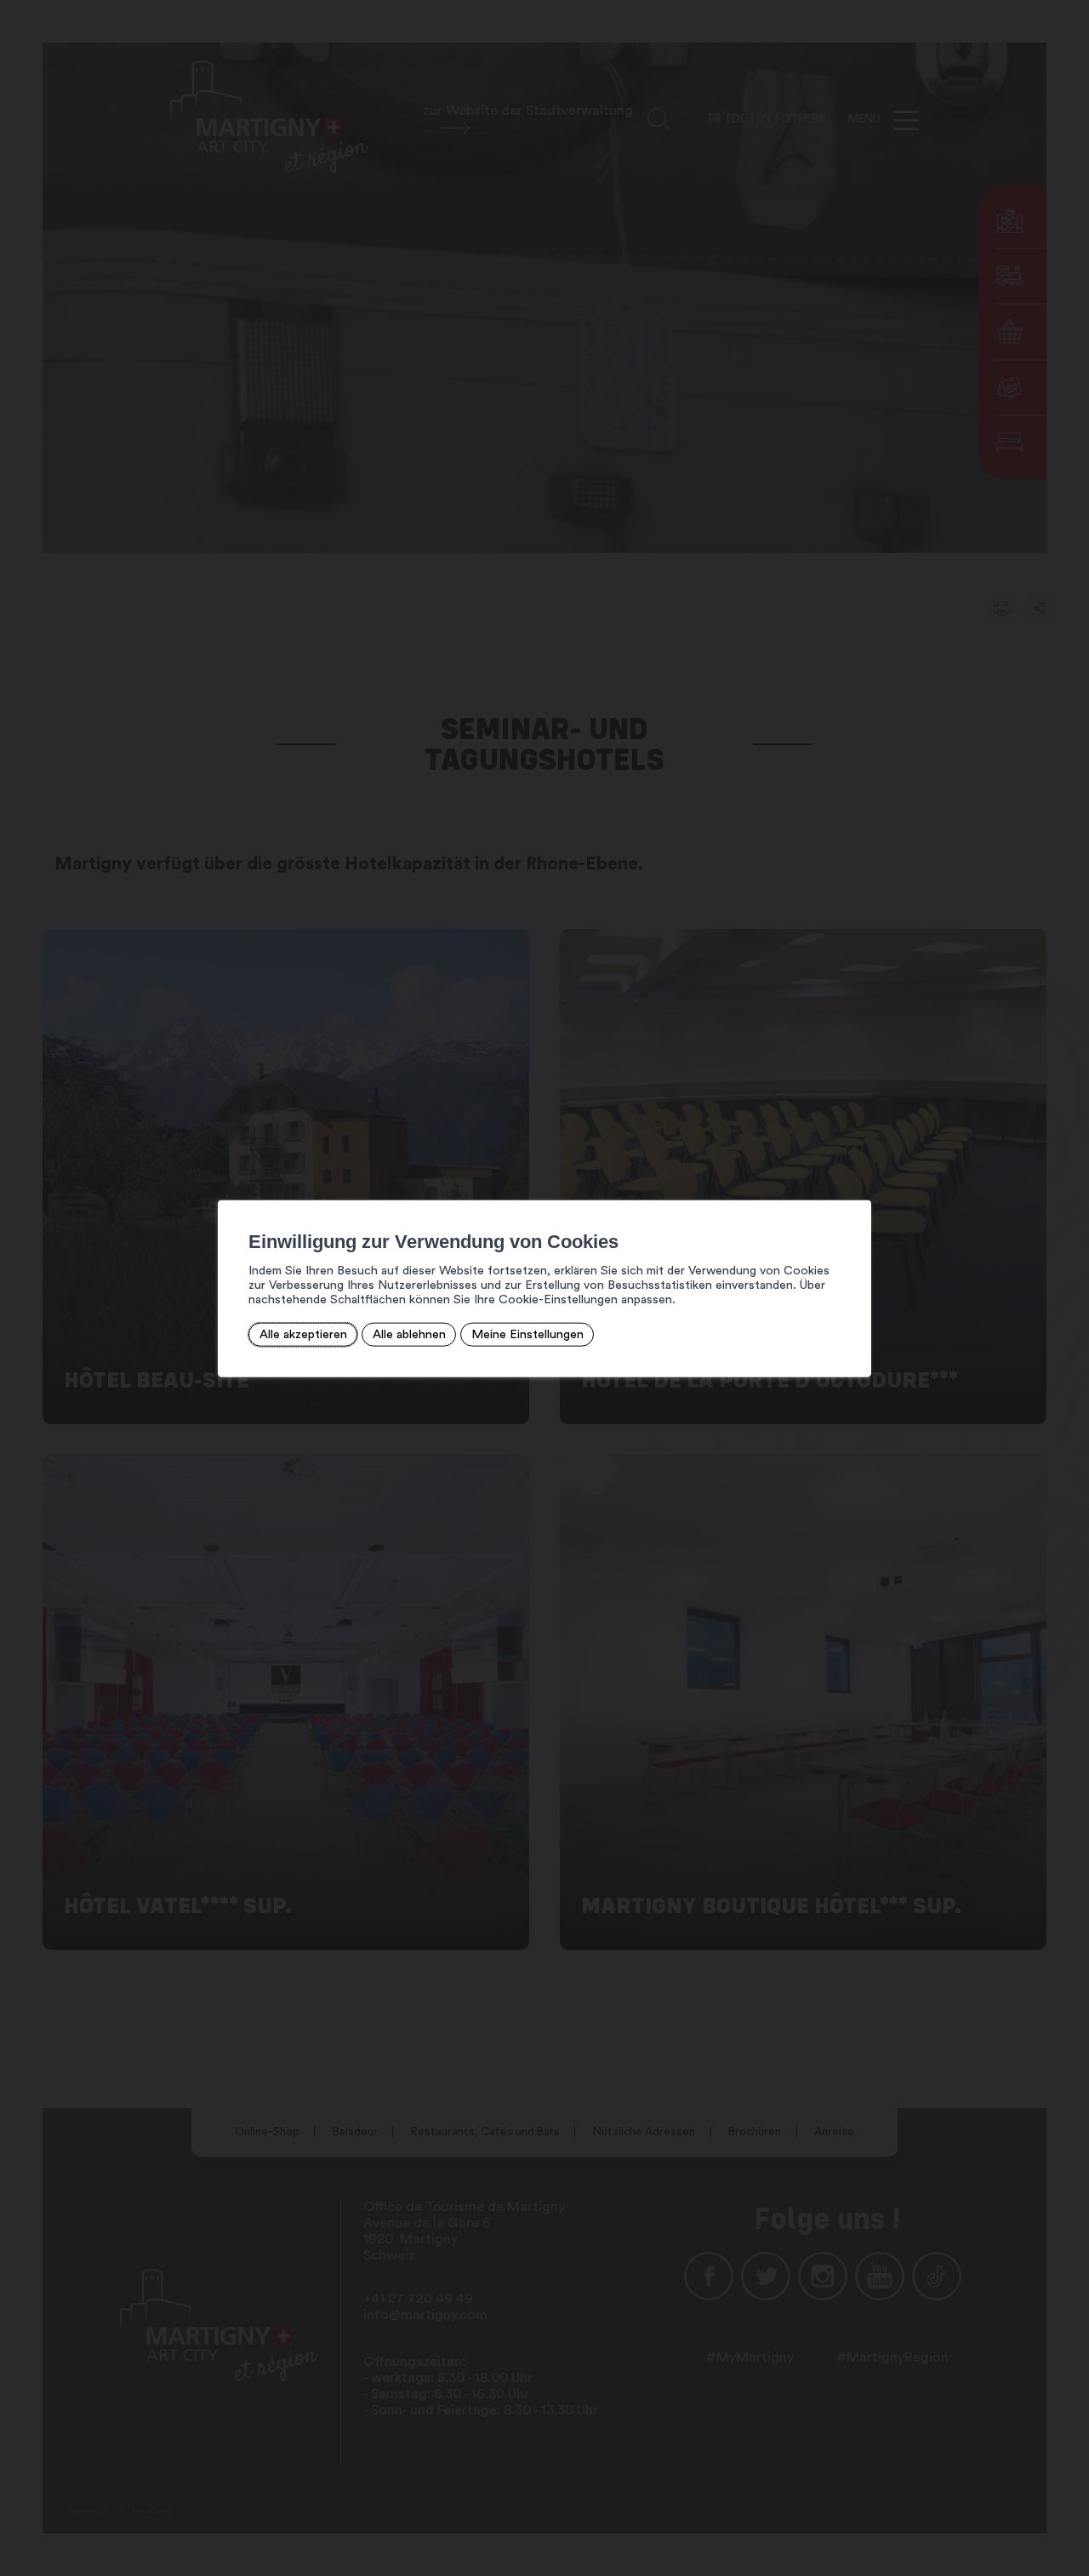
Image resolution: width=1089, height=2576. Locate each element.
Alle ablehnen (409, 1334)
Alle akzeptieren (303, 1334)
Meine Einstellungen (527, 1334)
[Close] (856, 1182)
